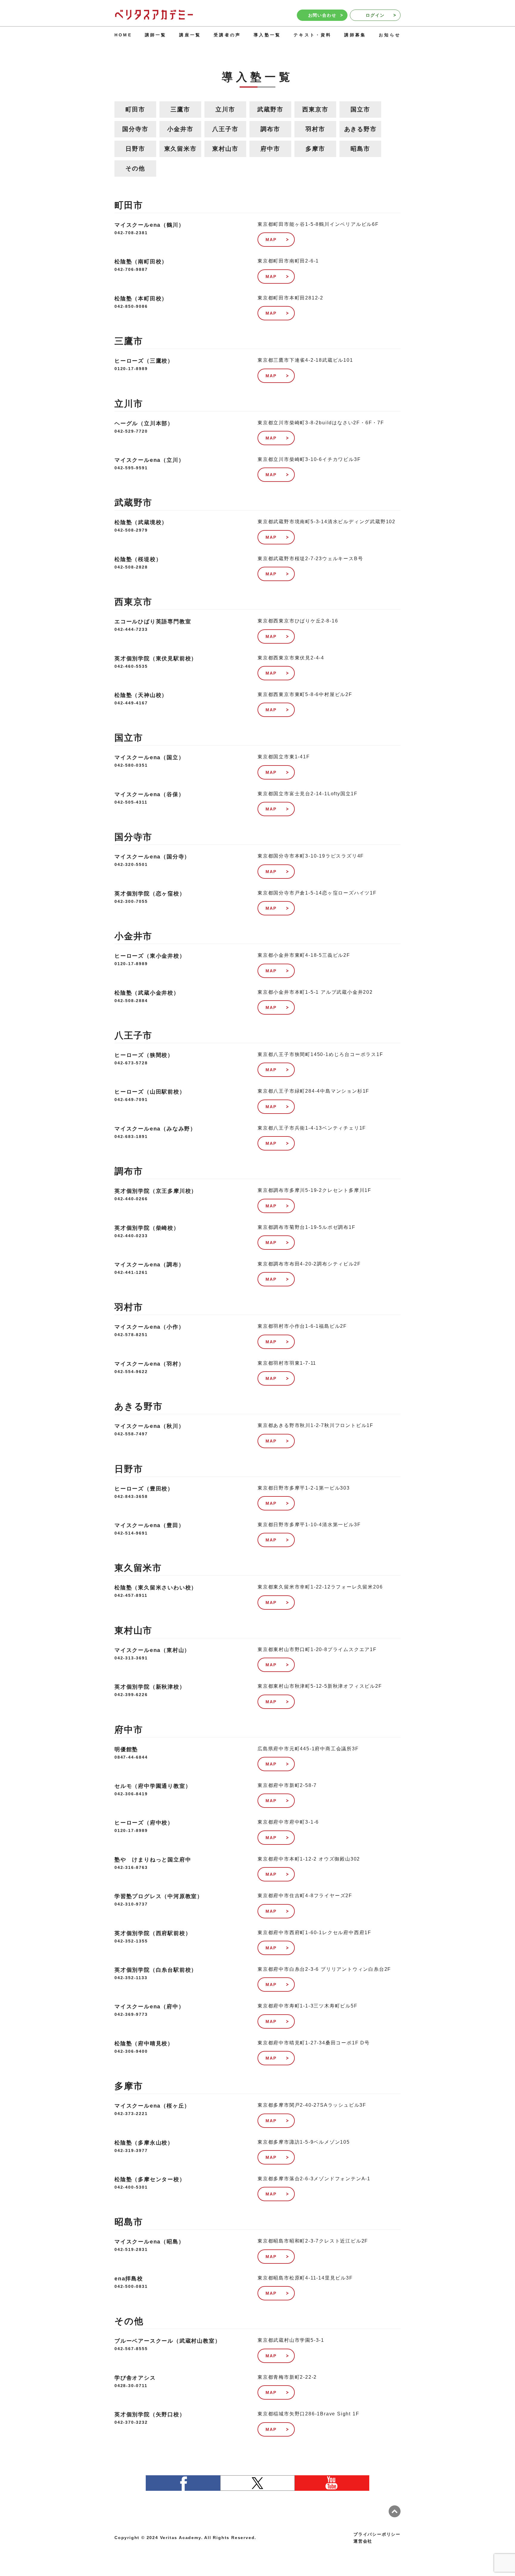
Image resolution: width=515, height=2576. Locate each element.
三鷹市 (180, 109)
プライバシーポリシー (377, 2534)
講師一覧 (156, 35)
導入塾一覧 (267, 35)
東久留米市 (180, 149)
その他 (135, 168)
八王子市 (225, 129)
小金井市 (180, 129)
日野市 (135, 149)
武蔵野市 (270, 109)
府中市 (270, 149)
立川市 (225, 109)
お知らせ (390, 35)
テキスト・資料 (312, 35)
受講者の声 (227, 35)
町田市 (135, 109)
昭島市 (360, 149)
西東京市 (315, 109)
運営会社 (363, 2541)
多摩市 (315, 149)
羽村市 (315, 129)
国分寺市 (135, 129)
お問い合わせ (322, 15)
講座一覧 (190, 35)
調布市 (270, 129)
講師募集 (355, 35)
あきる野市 (360, 129)
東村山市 (225, 149)
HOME (123, 35)
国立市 (360, 109)
